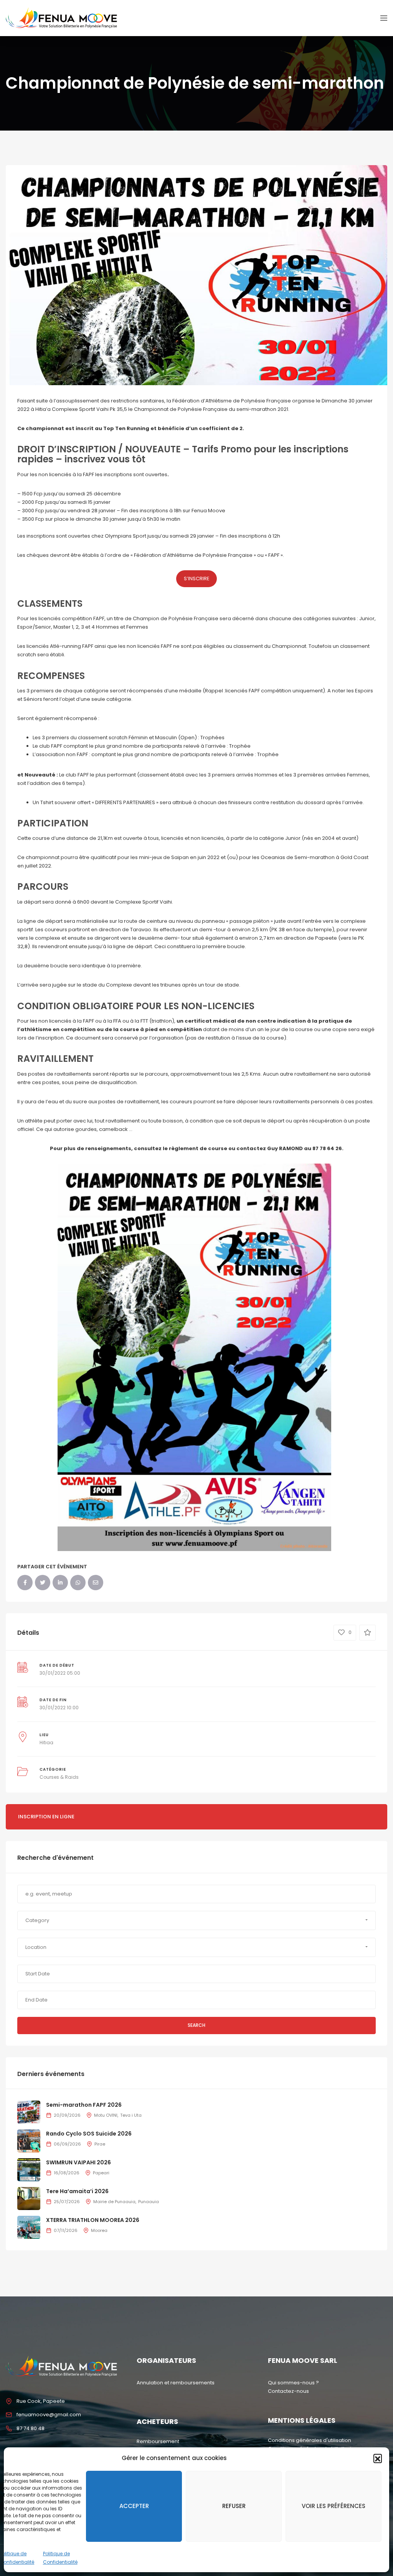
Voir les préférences (334, 2506)
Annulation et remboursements (176, 2383)
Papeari (101, 2173)
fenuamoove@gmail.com (49, 2415)
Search (196, 2025)
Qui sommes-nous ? (293, 2383)
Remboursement (158, 2441)
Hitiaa (46, 1742)
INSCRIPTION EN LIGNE (46, 1817)
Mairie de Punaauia (114, 2202)
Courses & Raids (59, 1777)
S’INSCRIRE (197, 579)
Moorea (99, 2230)
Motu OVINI (106, 2115)
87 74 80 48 (31, 2428)
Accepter (134, 2506)
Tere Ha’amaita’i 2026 (77, 2191)
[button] (378, 2458)
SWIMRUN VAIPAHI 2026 (78, 2162)
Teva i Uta (131, 2115)
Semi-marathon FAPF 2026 (84, 2105)
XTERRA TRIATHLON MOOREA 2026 (93, 2220)
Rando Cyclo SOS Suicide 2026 (89, 2134)
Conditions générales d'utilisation (310, 2440)
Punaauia (149, 2202)
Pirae (100, 2144)
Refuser (234, 2506)
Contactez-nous (288, 2391)
